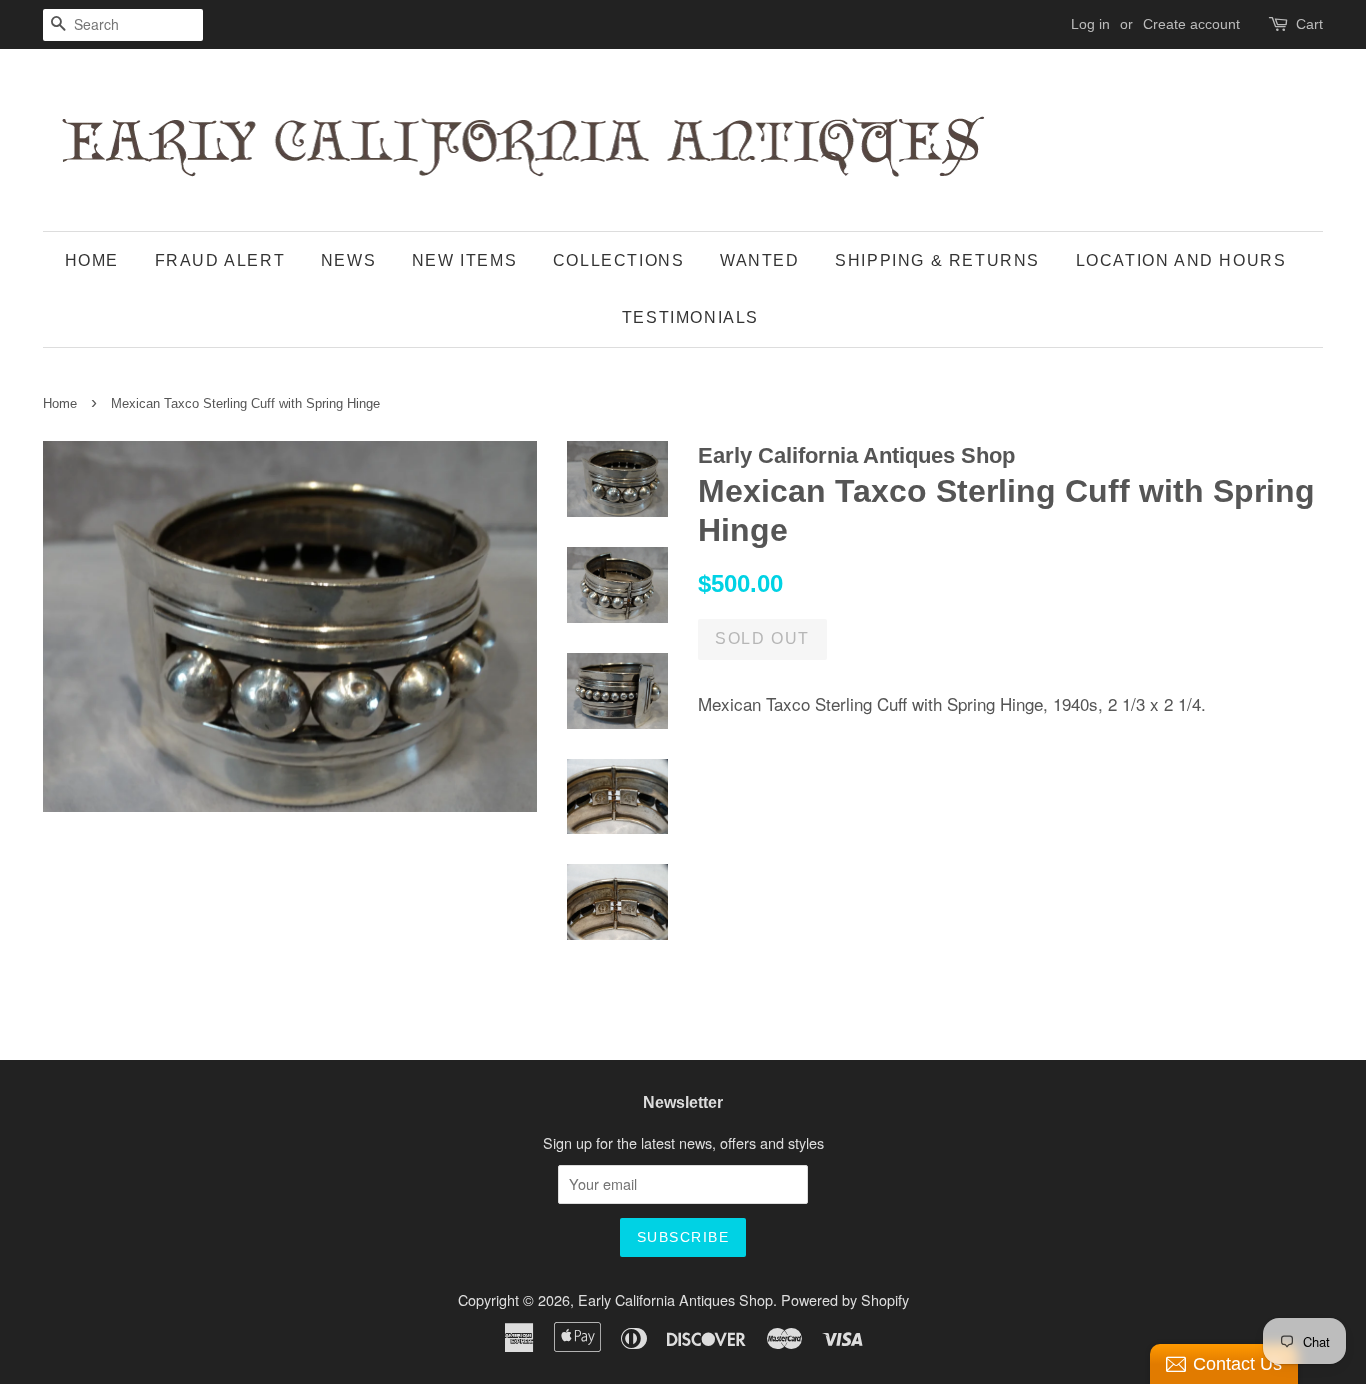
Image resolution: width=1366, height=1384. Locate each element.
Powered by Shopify (845, 1299)
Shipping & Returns (937, 260)
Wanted (760, 260)
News (348, 260)
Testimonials (690, 317)
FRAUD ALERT (220, 260)
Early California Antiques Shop (675, 1299)
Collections (619, 260)
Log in (1090, 24)
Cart (1309, 24)
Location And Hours (1181, 260)
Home (92, 260)
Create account (1191, 24)
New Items (464, 260)
